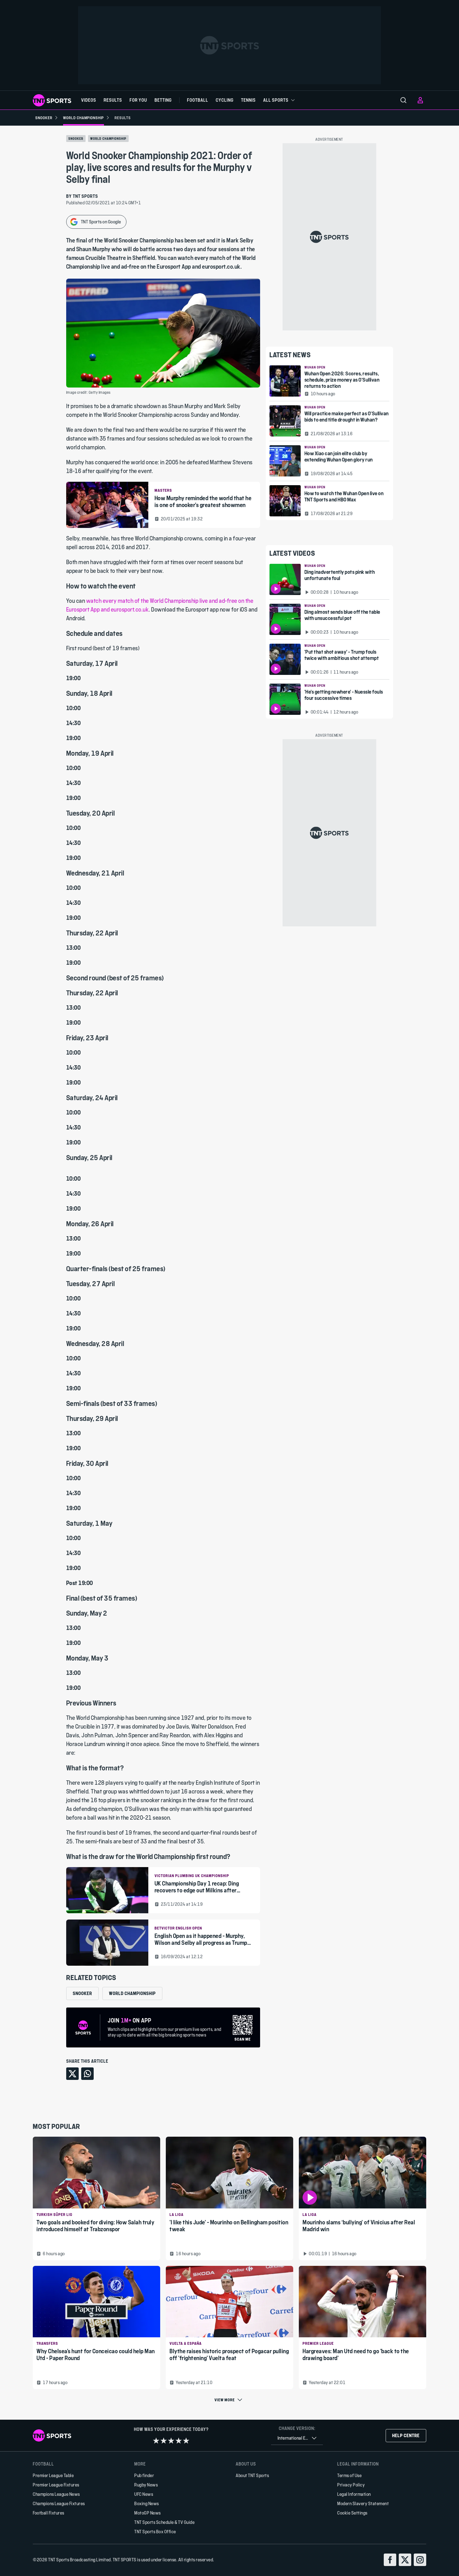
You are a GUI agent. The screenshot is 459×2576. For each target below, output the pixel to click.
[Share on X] (72, 2074)
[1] (156, 2441)
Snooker (76, 139)
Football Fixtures (49, 2513)
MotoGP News (148, 2513)
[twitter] (405, 2560)
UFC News (144, 2494)
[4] (179, 2441)
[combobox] (297, 2438)
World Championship (108, 139)
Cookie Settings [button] (352, 2513)
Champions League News (56, 2494)
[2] (164, 2441)
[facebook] (390, 2560)
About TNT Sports (252, 2475)
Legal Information (354, 2494)
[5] (186, 2441)
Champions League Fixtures (59, 2503)
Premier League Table (53, 2475)
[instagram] (420, 2560)
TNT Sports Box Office (155, 2532)
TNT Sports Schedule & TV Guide (164, 2522)
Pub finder (144, 2475)
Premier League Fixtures (56, 2485)
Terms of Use (349, 2475)
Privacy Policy (351, 2485)
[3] (171, 2441)
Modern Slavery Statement (363, 2503)
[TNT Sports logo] (52, 100)
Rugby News (146, 2485)
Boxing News (147, 2503)
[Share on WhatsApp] (87, 2074)
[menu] (403, 100)
